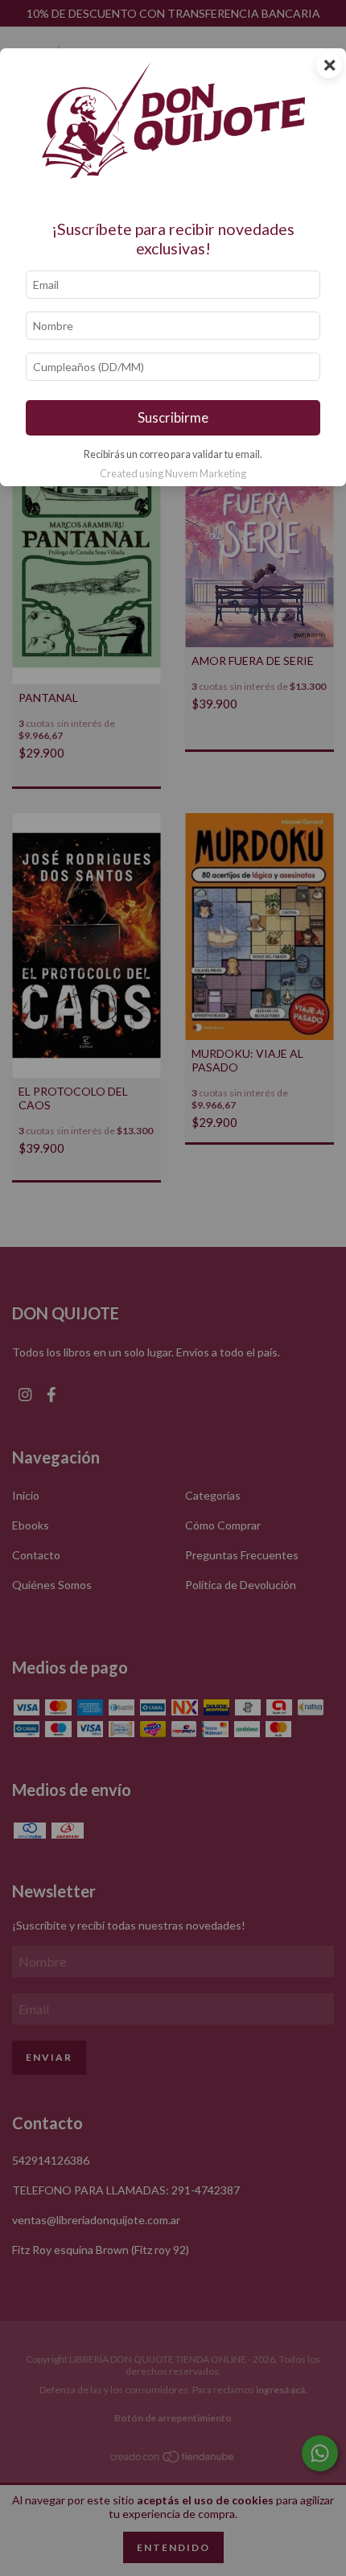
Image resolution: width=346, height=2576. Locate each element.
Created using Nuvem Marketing (173, 473)
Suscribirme (173, 417)
